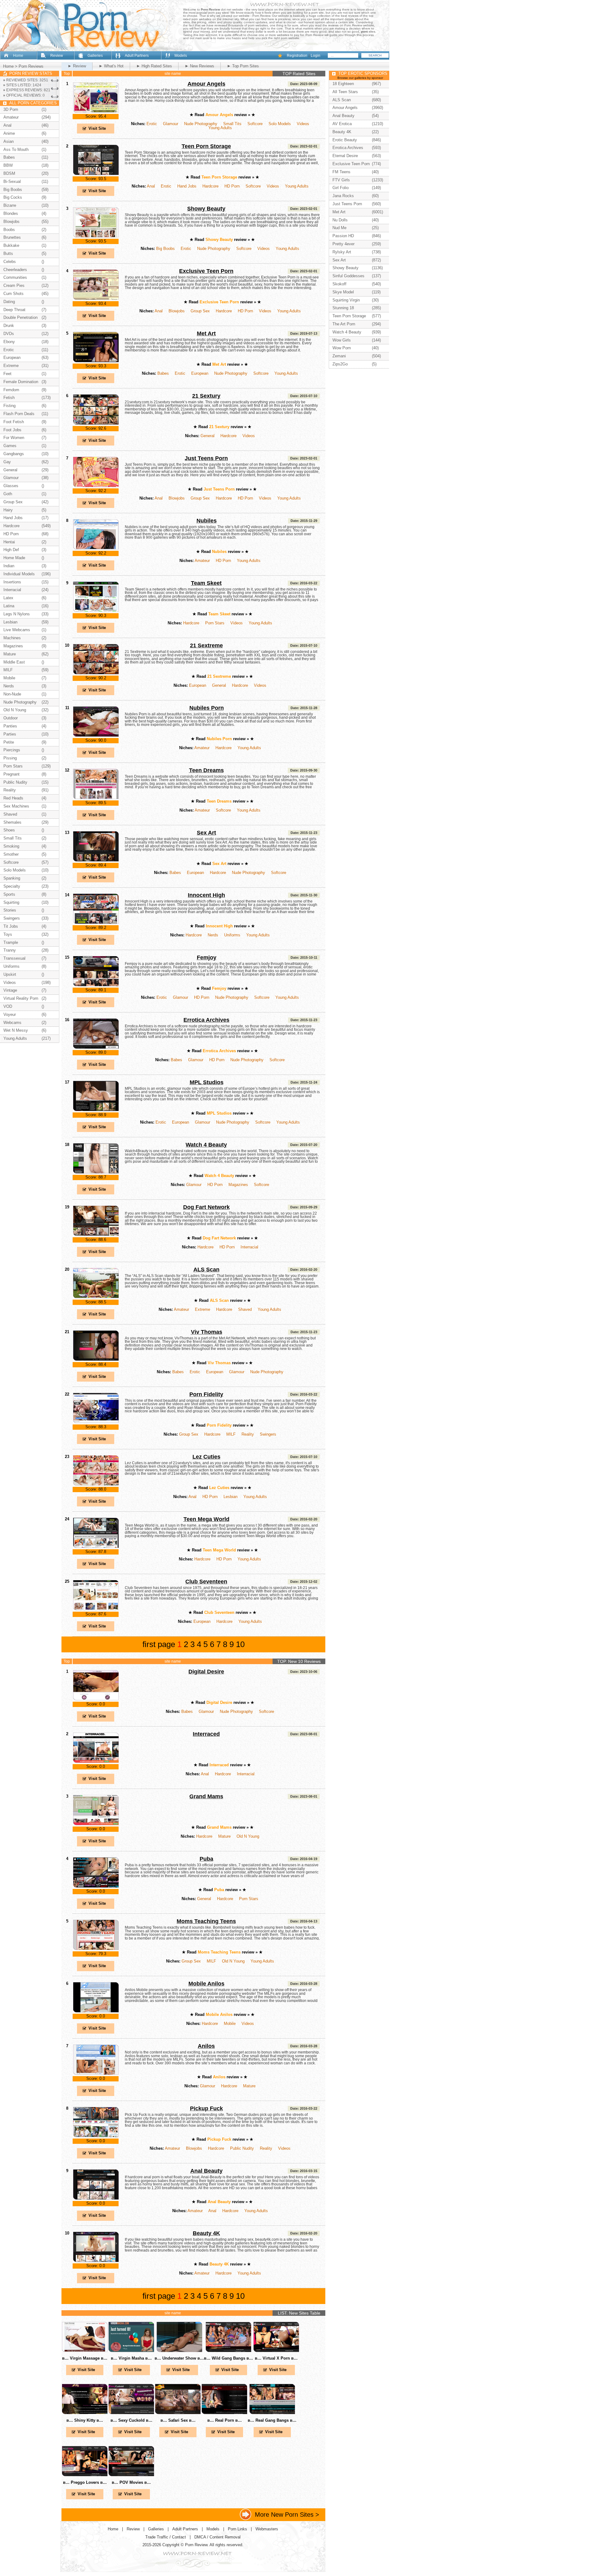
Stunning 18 (343, 308)
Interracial (249, 1247)
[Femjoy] (96, 985)
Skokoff (339, 284)
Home (18, 56)
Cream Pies (14, 285)
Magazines (238, 1185)
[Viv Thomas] (96, 1360)
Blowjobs (177, 311)
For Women (14, 438)
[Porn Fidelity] (96, 1422)
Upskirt (10, 974)
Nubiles (207, 521)
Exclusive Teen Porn (206, 271)
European (200, 373)
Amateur (202, 561)
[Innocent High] (96, 923)
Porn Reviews (31, 66)
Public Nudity (242, 2148)
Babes (163, 373)
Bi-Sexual (12, 181)
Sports (9, 894)
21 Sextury (206, 396)
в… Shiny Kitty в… (85, 2420)
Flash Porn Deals (19, 414)
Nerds (213, 935)
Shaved (245, 1309)
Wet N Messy (16, 1030)
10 (240, 1644)
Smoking (11, 846)
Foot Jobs (12, 430)
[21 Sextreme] (96, 673)
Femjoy (207, 958)
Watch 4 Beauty (206, 1145)
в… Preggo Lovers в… (85, 2482)
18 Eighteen (343, 84)
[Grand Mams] (96, 1824)
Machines (12, 638)
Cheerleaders (15, 270)
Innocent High (206, 895)
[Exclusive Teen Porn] (96, 299)
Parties (10, 734)
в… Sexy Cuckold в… (131, 2420)
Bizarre (10, 205)
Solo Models (280, 124)
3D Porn (11, 109)
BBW (8, 165)
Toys (8, 934)
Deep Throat (14, 310)
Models (181, 56)
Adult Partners (137, 56)
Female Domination (21, 382)
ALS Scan (206, 1270)
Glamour (171, 124)
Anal (151, 186)
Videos (303, 124)
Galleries (95, 56)
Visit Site (97, 128)
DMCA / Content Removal (217, 2537)
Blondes (11, 213)
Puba (206, 1859)
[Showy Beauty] (96, 236)
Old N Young (248, 1836)
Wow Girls (342, 340)
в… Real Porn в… (225, 2420)
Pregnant (11, 774)
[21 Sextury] (96, 424)
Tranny (10, 950)
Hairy (8, 510)
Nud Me (339, 228)
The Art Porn (344, 324)
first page (159, 1644)
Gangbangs (14, 454)
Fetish (9, 398)
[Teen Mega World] (96, 1547)
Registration (297, 56)
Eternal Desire (345, 156)
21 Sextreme (206, 645)
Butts (8, 254)
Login (316, 56)
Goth (8, 494)
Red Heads (13, 798)
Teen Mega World (206, 1519)
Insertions (12, 582)
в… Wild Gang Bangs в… (228, 2358)
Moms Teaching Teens (206, 1921)
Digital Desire (206, 1672)
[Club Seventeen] (96, 1609)
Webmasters (267, 2529)
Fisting (9, 406)
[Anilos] (96, 2074)
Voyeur (10, 1014)
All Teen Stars (345, 92)
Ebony (9, 342)
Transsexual (14, 958)
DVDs (9, 334)
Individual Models (19, 574)
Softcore (255, 124)
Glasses (11, 486)
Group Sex (200, 311)
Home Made (14, 558)
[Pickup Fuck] (96, 2136)
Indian (9, 566)
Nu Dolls (340, 220)
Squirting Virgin (346, 300)
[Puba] (96, 1887)
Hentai (9, 542)
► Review (77, 66)
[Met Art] (96, 361)
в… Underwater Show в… (179, 2358)
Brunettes (12, 237)
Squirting (11, 902)
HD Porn (232, 186)
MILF (231, 1434)
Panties (10, 726)
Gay (7, 462)
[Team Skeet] (96, 611)
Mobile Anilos (206, 1984)
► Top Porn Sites (243, 66)
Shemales (12, 822)
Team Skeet (206, 583)
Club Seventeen (206, 1582)
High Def (11, 550)
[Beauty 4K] (96, 2261)
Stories (10, 910)
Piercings (12, 750)
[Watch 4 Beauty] (96, 1173)
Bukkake (11, 245)
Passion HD (343, 236)
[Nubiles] (96, 548)
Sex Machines (16, 806)
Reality (248, 1434)
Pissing (10, 758)
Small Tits (232, 124)
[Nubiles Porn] (96, 736)
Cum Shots (14, 294)
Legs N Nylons (17, 614)
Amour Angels (206, 84)
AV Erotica (342, 124)
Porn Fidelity (206, 1394)
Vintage (10, 990)
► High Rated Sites (154, 66)
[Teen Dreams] (96, 798)
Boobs (9, 230)
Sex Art (206, 833)
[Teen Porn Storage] (96, 174)
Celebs (10, 262)
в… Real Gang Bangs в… (272, 2420)
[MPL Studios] (96, 1110)
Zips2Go (340, 364)
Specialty (12, 886)
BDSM (9, 173)
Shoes (9, 830)
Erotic (152, 124)
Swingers (268, 1434)
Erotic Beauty (345, 140)
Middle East (14, 662)
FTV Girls (341, 180)
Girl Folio (341, 188)
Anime (9, 133)
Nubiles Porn (207, 708)
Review (57, 56)
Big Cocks (13, 197)
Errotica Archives (206, 1020)
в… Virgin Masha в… (131, 2358)
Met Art (206, 333)
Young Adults (220, 128)
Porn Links (237, 2529)
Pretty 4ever (343, 244)
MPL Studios (207, 1082)
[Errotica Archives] (96, 1048)
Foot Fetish (14, 422)
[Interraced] (96, 1762)
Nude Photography (201, 124)
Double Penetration (20, 317)
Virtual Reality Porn (21, 998)
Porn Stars (215, 623)
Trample (11, 942)
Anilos (206, 2046)
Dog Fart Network (206, 1207)
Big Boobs (165, 249)
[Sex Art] (96, 860)
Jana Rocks (343, 196)
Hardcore (210, 186)
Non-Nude (12, 694)
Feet (7, 374)
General (208, 436)
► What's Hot (111, 66)
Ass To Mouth (16, 149)
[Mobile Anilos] (96, 2011)
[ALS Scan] (96, 1297)
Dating (9, 302)
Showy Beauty (206, 209)
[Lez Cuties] (96, 1485)
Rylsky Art (342, 252)
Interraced (206, 1734)
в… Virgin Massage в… (85, 2358)
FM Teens (341, 172)
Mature (224, 1836)
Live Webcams (17, 630)
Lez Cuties (206, 1457)
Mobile (230, 2024)
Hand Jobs (187, 186)
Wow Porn (342, 348)
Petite (9, 742)
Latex (8, 598)
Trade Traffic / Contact (166, 2537)
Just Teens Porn (206, 458)
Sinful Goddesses (348, 276)
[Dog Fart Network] (96, 1235)
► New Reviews (199, 66)
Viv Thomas (207, 1332)
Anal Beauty (206, 2171)
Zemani (339, 356)
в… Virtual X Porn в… (276, 2358)
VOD (8, 1006)
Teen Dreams (206, 770)
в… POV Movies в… (131, 2482)
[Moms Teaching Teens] (96, 1949)
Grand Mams (206, 1796)
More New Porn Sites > (287, 2514)
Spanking (12, 878)
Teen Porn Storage (206, 146)
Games (10, 446)
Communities (15, 277)
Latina (9, 606)
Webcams (12, 1023)
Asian (9, 141)
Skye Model (343, 292)
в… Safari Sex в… (178, 2420)
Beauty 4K (206, 2233)
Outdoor (11, 718)
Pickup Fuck (206, 2108)
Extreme (203, 1309)
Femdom (11, 390)
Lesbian (230, 1497)
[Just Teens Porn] (96, 486)
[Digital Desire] (96, 1699)
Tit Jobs (11, 926)
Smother (11, 854)
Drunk (9, 326)
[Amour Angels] (96, 112)
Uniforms (232, 935)
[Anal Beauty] (96, 2199)
